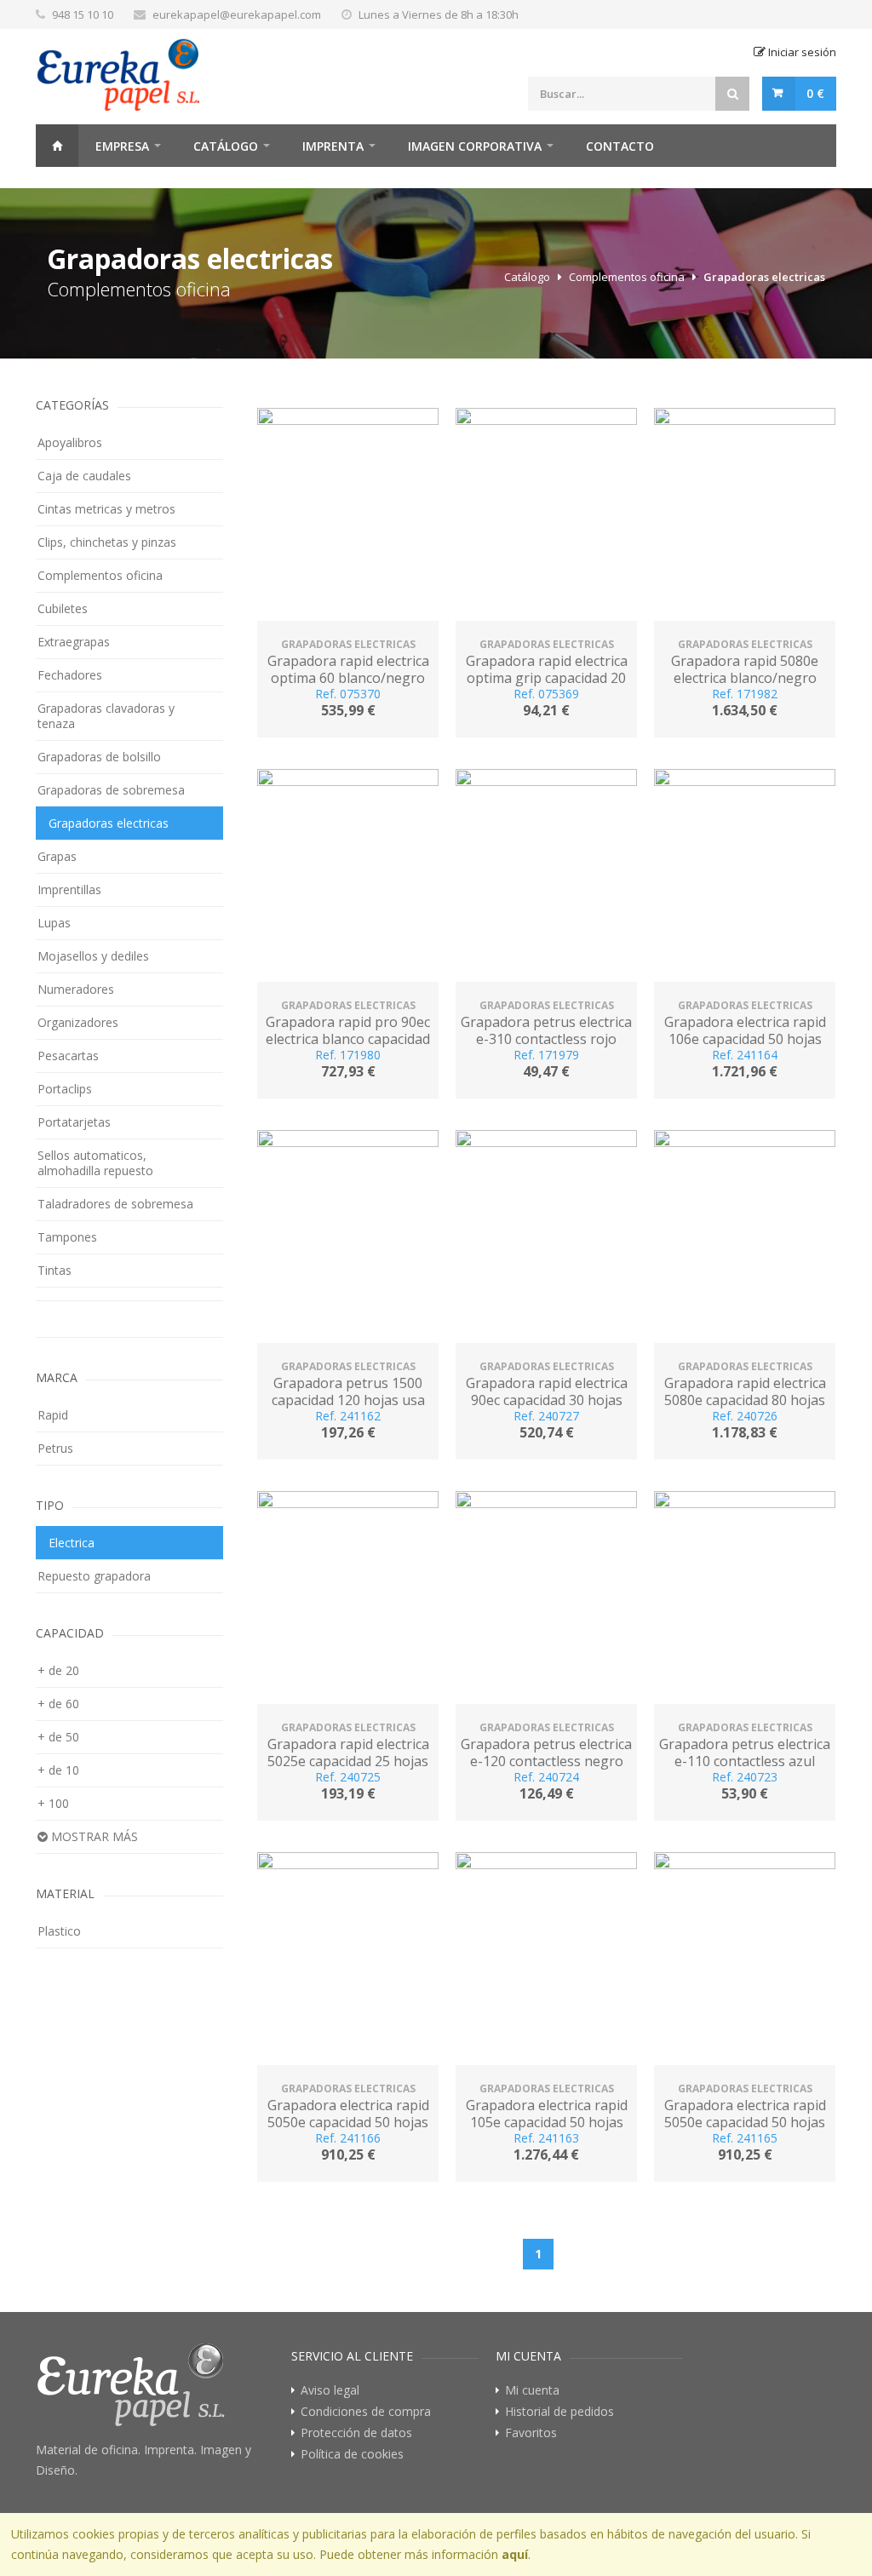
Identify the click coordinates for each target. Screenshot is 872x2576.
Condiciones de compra (366, 2412)
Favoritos (531, 2433)
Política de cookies (352, 2454)
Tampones (67, 1237)
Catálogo (226, 146)
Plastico (59, 1931)
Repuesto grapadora (94, 1576)
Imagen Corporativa (475, 146)
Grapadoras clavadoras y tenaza (106, 716)
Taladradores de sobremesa (115, 1204)
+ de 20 (58, 1670)
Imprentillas (69, 889)
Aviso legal (330, 2390)
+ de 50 (58, 1737)
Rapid (53, 1415)
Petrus (55, 1448)
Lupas (54, 923)
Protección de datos (356, 2433)
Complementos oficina (627, 277)
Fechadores (70, 675)
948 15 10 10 (83, 14)
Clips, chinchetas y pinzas (107, 542)
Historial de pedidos (559, 2412)
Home (57, 146)
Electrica (72, 1543)
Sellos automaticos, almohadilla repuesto (95, 1163)
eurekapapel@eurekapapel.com (237, 14)
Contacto (620, 146)
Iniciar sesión (801, 52)
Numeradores (76, 989)
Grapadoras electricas (764, 277)
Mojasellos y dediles (93, 956)
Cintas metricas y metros (106, 509)
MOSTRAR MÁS (93, 1836)
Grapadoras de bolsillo (99, 757)
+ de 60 (58, 1704)
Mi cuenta (532, 2390)
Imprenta (333, 146)
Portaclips (65, 1089)
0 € (815, 93)
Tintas (54, 1270)
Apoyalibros (70, 442)
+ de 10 (58, 1770)
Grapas (57, 856)
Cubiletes (63, 608)
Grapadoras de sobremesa (111, 790)
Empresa (122, 146)
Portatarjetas (74, 1122)
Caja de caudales (84, 476)
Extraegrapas (74, 642)
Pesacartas (68, 1056)
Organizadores (78, 1022)
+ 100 (53, 1803)
